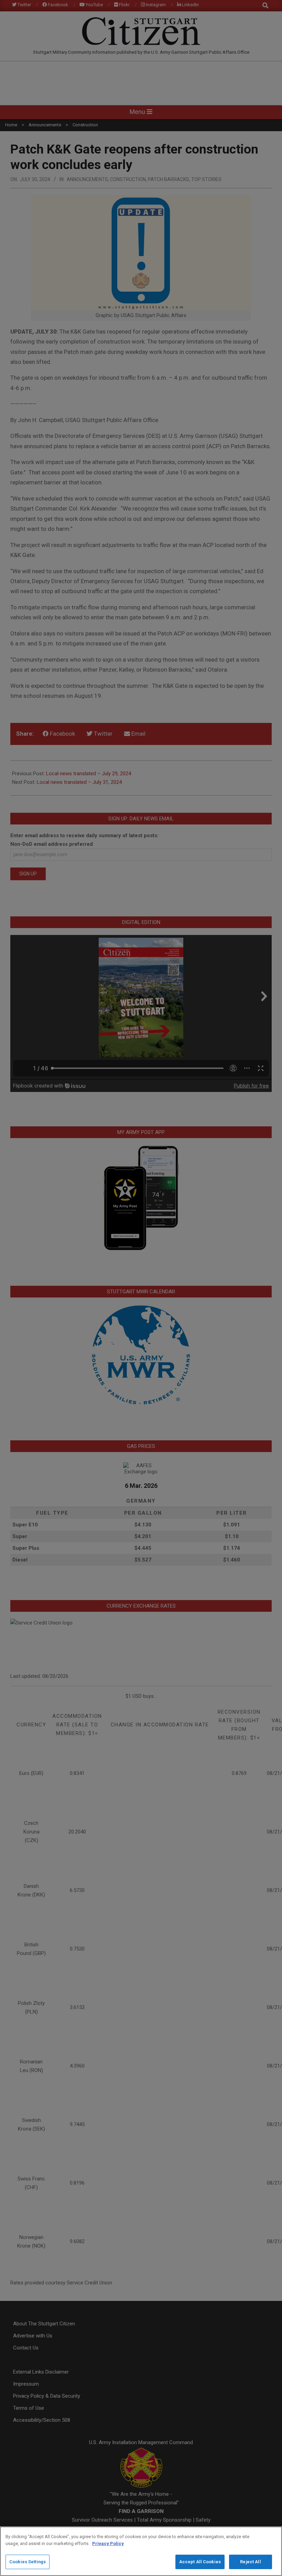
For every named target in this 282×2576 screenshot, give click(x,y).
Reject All (250, 2562)
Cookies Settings (28, 2562)
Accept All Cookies (200, 2562)
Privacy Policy (108, 2543)
